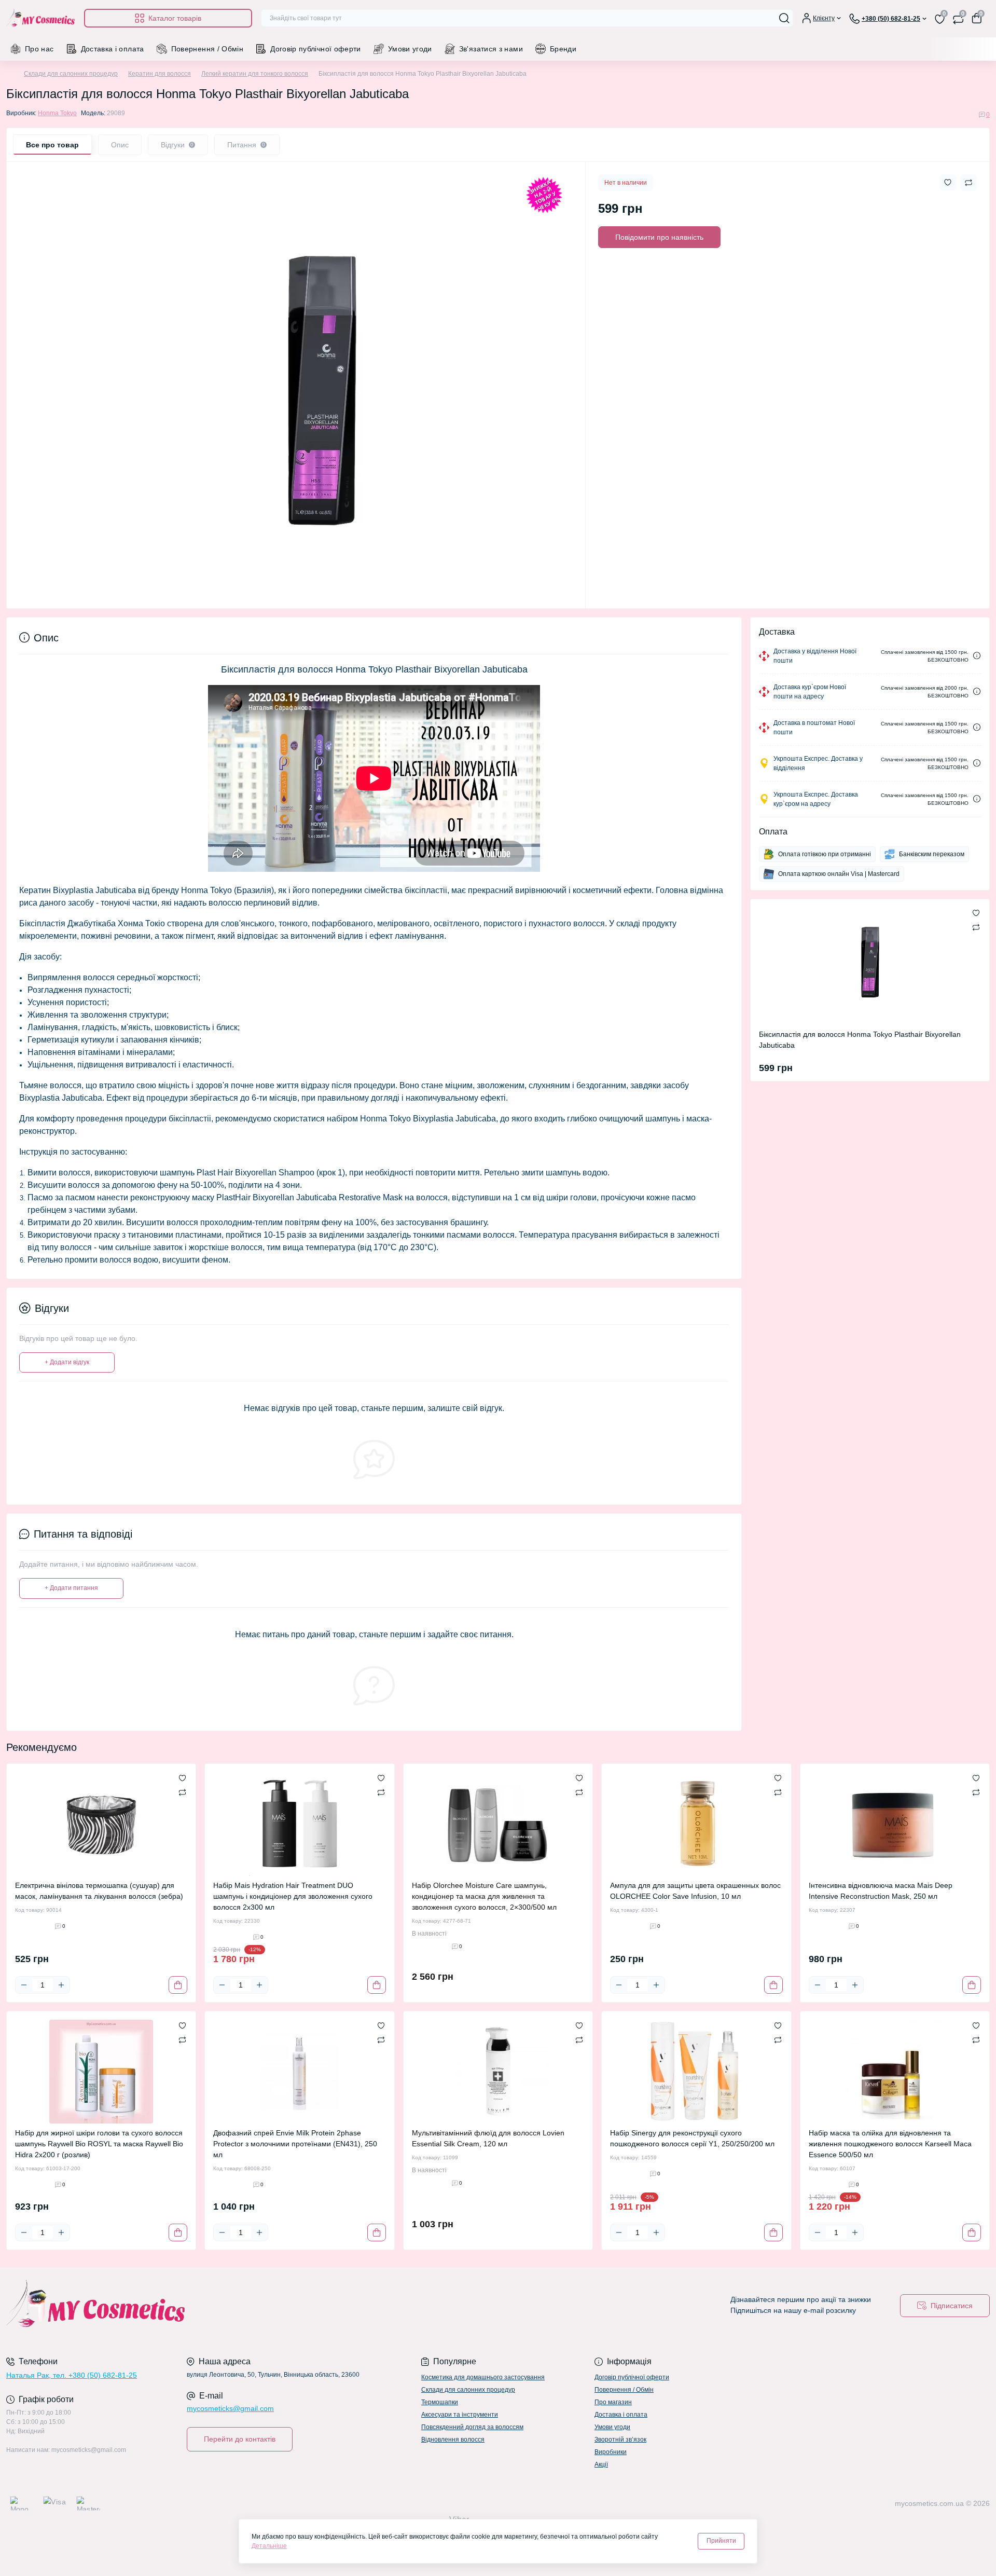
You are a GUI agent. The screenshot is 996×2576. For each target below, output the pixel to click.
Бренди (563, 49)
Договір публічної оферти (316, 49)
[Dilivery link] (977, 656)
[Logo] (41, 18)
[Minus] (24, 1985)
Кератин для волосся (160, 74)
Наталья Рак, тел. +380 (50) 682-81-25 (72, 2375)
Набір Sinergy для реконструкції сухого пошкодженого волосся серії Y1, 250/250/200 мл (692, 2138)
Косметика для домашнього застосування (483, 2377)
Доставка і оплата (113, 49)
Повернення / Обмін (207, 49)
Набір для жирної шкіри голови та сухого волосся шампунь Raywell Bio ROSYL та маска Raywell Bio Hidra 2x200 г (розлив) (99, 2144)
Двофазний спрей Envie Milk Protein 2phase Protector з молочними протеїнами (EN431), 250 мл (295, 2144)
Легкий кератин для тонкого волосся (255, 74)
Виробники (611, 2452)
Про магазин (613, 2402)
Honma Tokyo (57, 113)
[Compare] (182, 1792)
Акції (601, 2464)
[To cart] (178, 1985)
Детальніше (269, 2546)
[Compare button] (969, 183)
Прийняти (721, 2541)
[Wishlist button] (948, 182)
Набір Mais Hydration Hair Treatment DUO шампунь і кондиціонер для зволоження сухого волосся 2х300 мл (293, 1896)
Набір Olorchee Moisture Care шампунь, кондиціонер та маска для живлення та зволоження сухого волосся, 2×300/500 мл (484, 1896)
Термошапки (440, 2402)
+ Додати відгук (67, 1362)
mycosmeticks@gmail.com (230, 2408)
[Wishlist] (182, 1777)
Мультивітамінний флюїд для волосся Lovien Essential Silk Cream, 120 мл (488, 2138)
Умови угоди (410, 49)
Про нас (39, 49)
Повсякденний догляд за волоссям (472, 2427)
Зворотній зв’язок (620, 2440)
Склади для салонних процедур (71, 74)
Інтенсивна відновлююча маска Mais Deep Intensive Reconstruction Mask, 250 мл (881, 1891)
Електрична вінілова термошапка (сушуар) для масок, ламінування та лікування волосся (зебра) (99, 1891)
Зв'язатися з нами (491, 49)
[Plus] (61, 1985)
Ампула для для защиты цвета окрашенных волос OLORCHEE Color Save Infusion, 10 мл (695, 1891)
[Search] (784, 18)
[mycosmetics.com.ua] (249, 2306)
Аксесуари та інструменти (460, 2415)
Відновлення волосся (453, 2440)
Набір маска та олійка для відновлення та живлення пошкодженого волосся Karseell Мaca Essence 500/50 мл (890, 2144)
